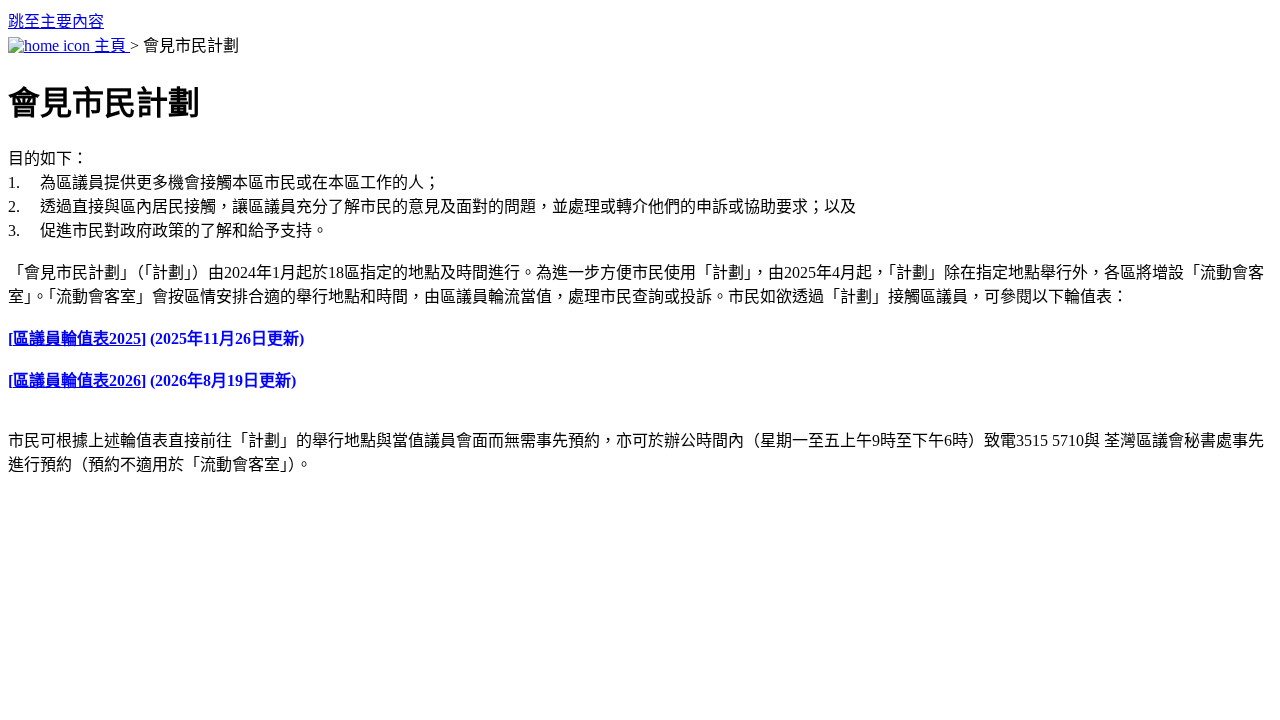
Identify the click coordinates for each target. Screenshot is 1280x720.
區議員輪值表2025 (77, 338)
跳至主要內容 (56, 21)
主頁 (110, 45)
